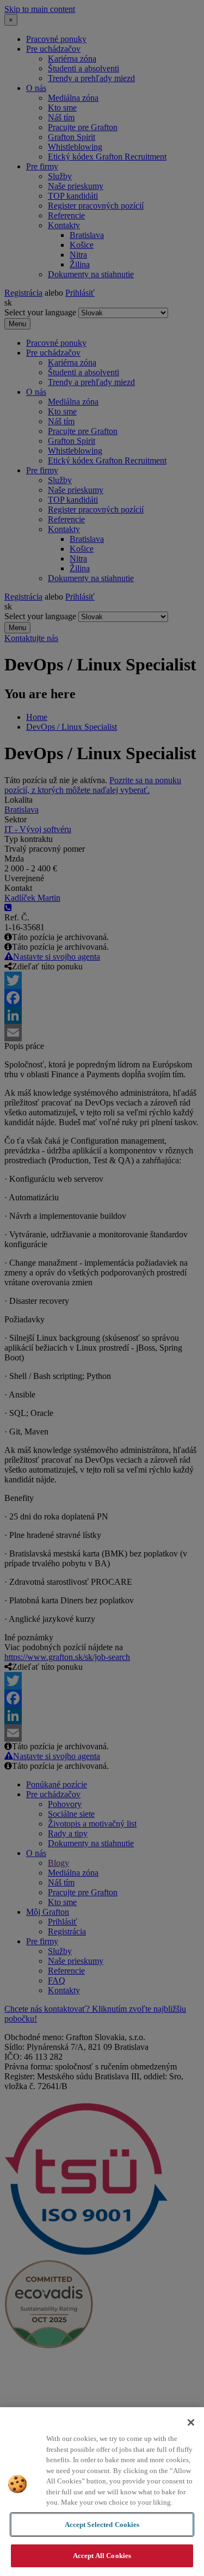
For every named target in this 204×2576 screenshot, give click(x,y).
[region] (102, 2492)
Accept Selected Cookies (102, 2525)
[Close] (191, 2422)
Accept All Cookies (102, 2556)
